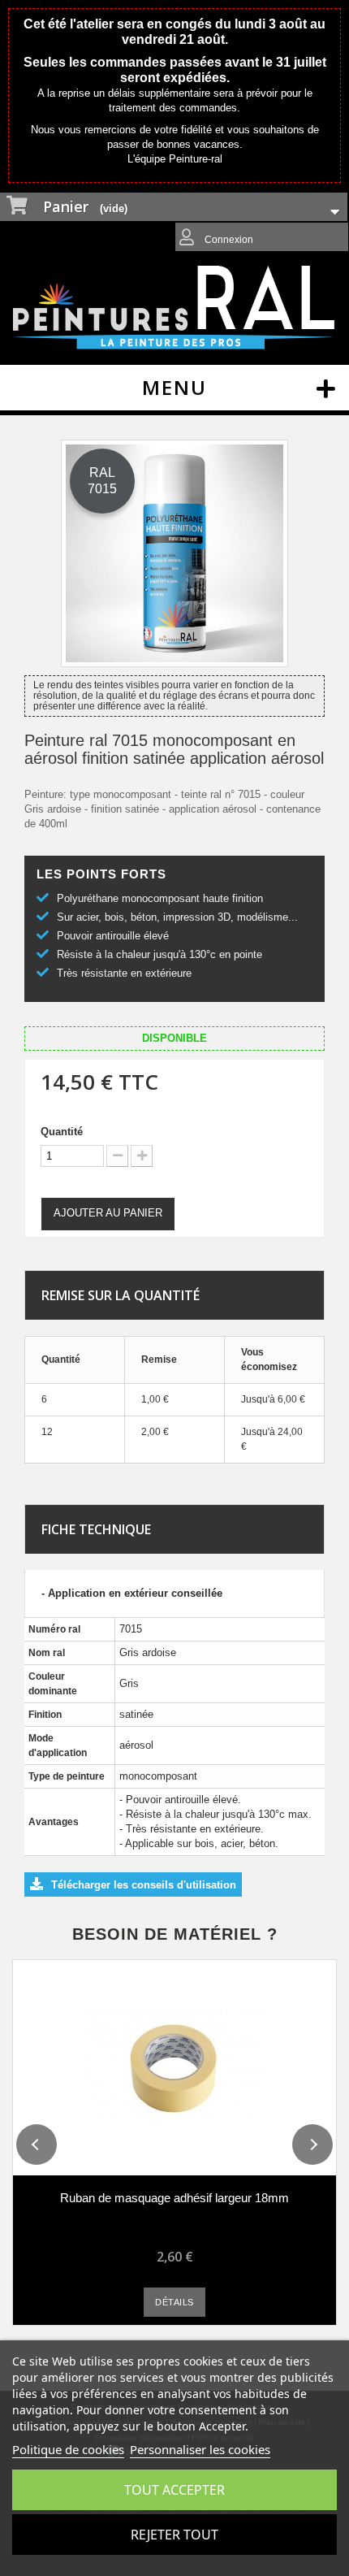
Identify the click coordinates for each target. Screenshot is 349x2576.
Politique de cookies (68, 2449)
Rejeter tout (174, 2535)
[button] (37, 2144)
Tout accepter (174, 2490)
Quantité (62, 1132)
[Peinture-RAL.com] (174, 308)
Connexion (228, 240)
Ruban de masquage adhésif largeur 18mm (174, 2198)
